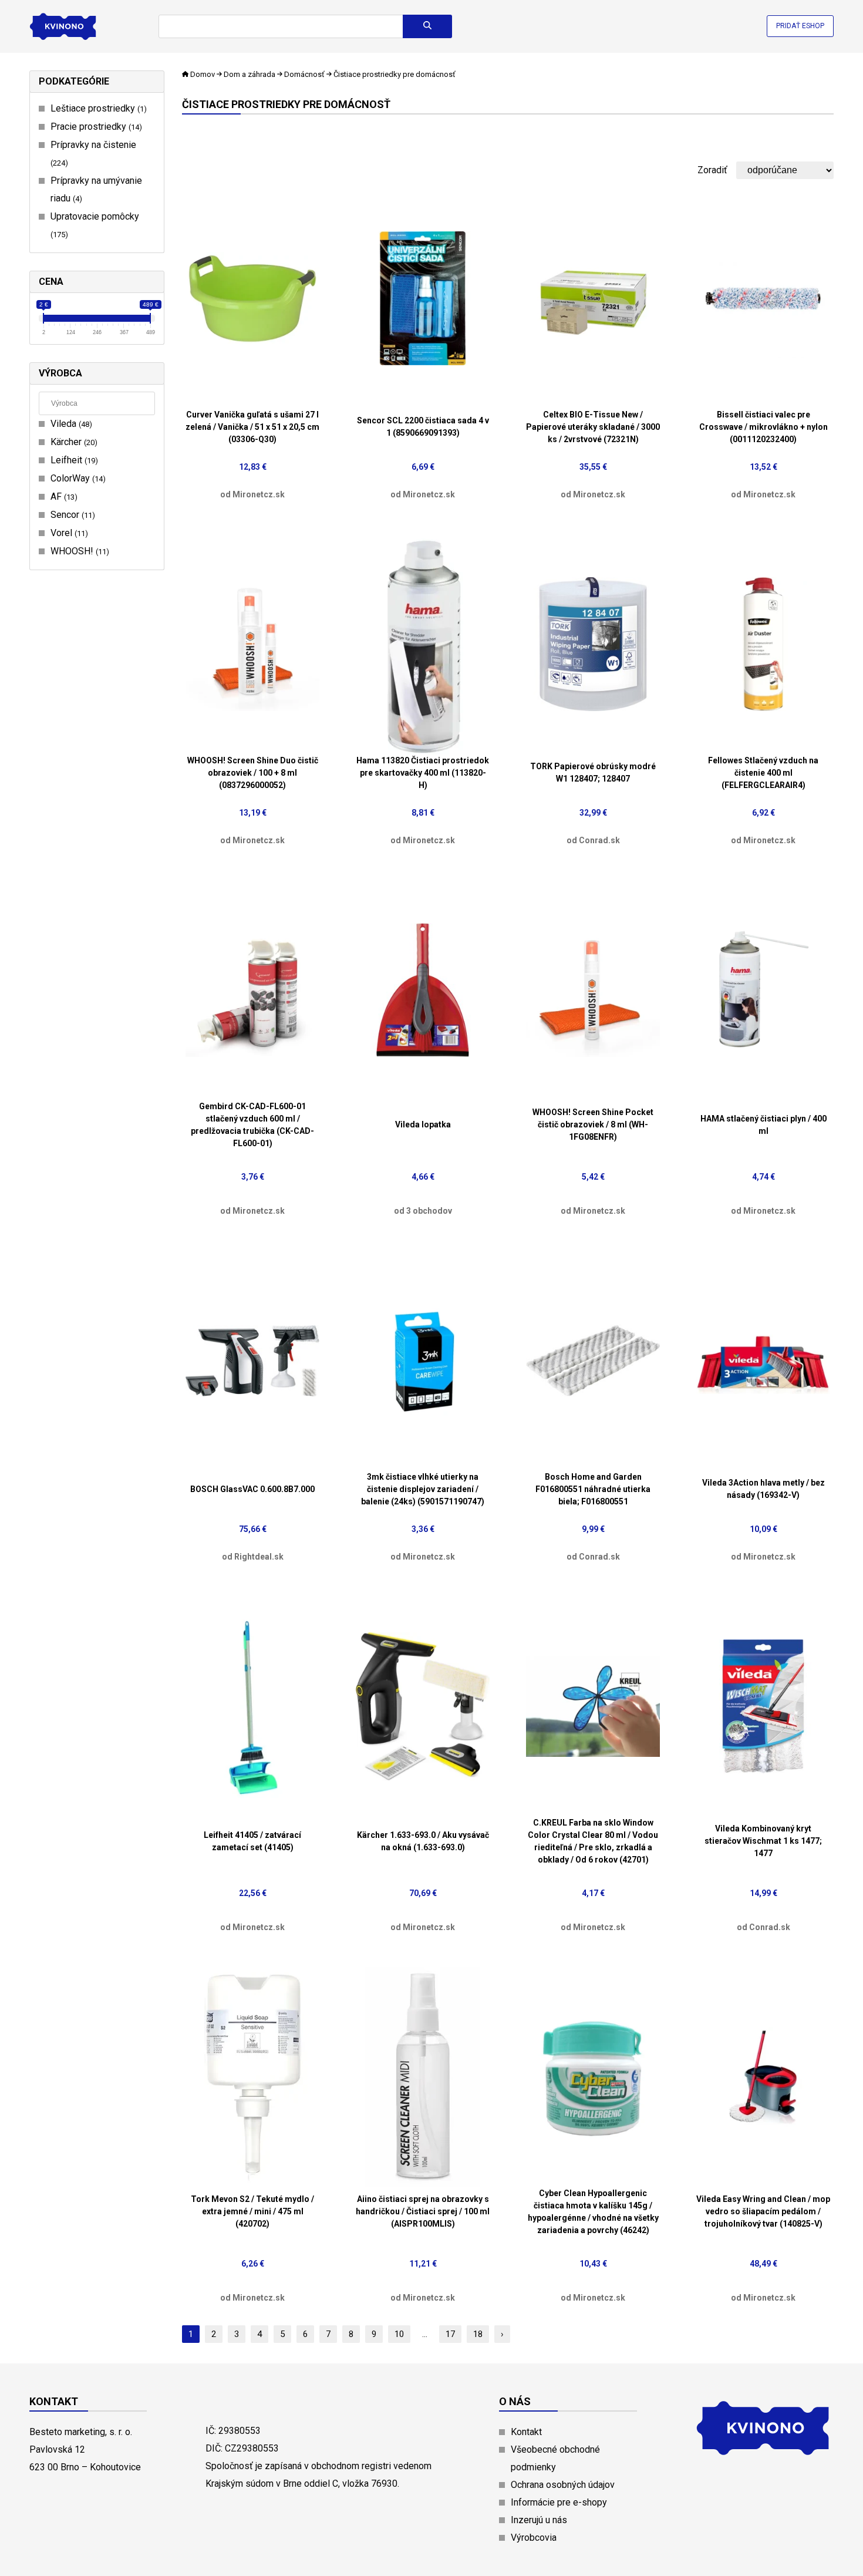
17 (450, 2334)
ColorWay (77, 478)
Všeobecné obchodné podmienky (555, 2458)
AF (63, 496)
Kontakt (526, 2432)
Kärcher (73, 442)
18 (478, 2334)
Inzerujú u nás (539, 2520)
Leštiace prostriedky (97, 108)
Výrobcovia (534, 2538)
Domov (203, 74)
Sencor (71, 515)
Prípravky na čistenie (93, 153)
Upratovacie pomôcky (95, 225)
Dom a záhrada (250, 74)
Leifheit (73, 460)
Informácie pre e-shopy (559, 2502)
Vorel (68, 533)
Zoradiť (712, 170)
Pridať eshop (800, 26)
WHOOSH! (78, 551)
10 (399, 2334)
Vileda (70, 424)
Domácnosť (304, 74)
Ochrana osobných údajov (563, 2485)
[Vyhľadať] (427, 26)
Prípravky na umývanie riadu (96, 189)
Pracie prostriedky (95, 127)
